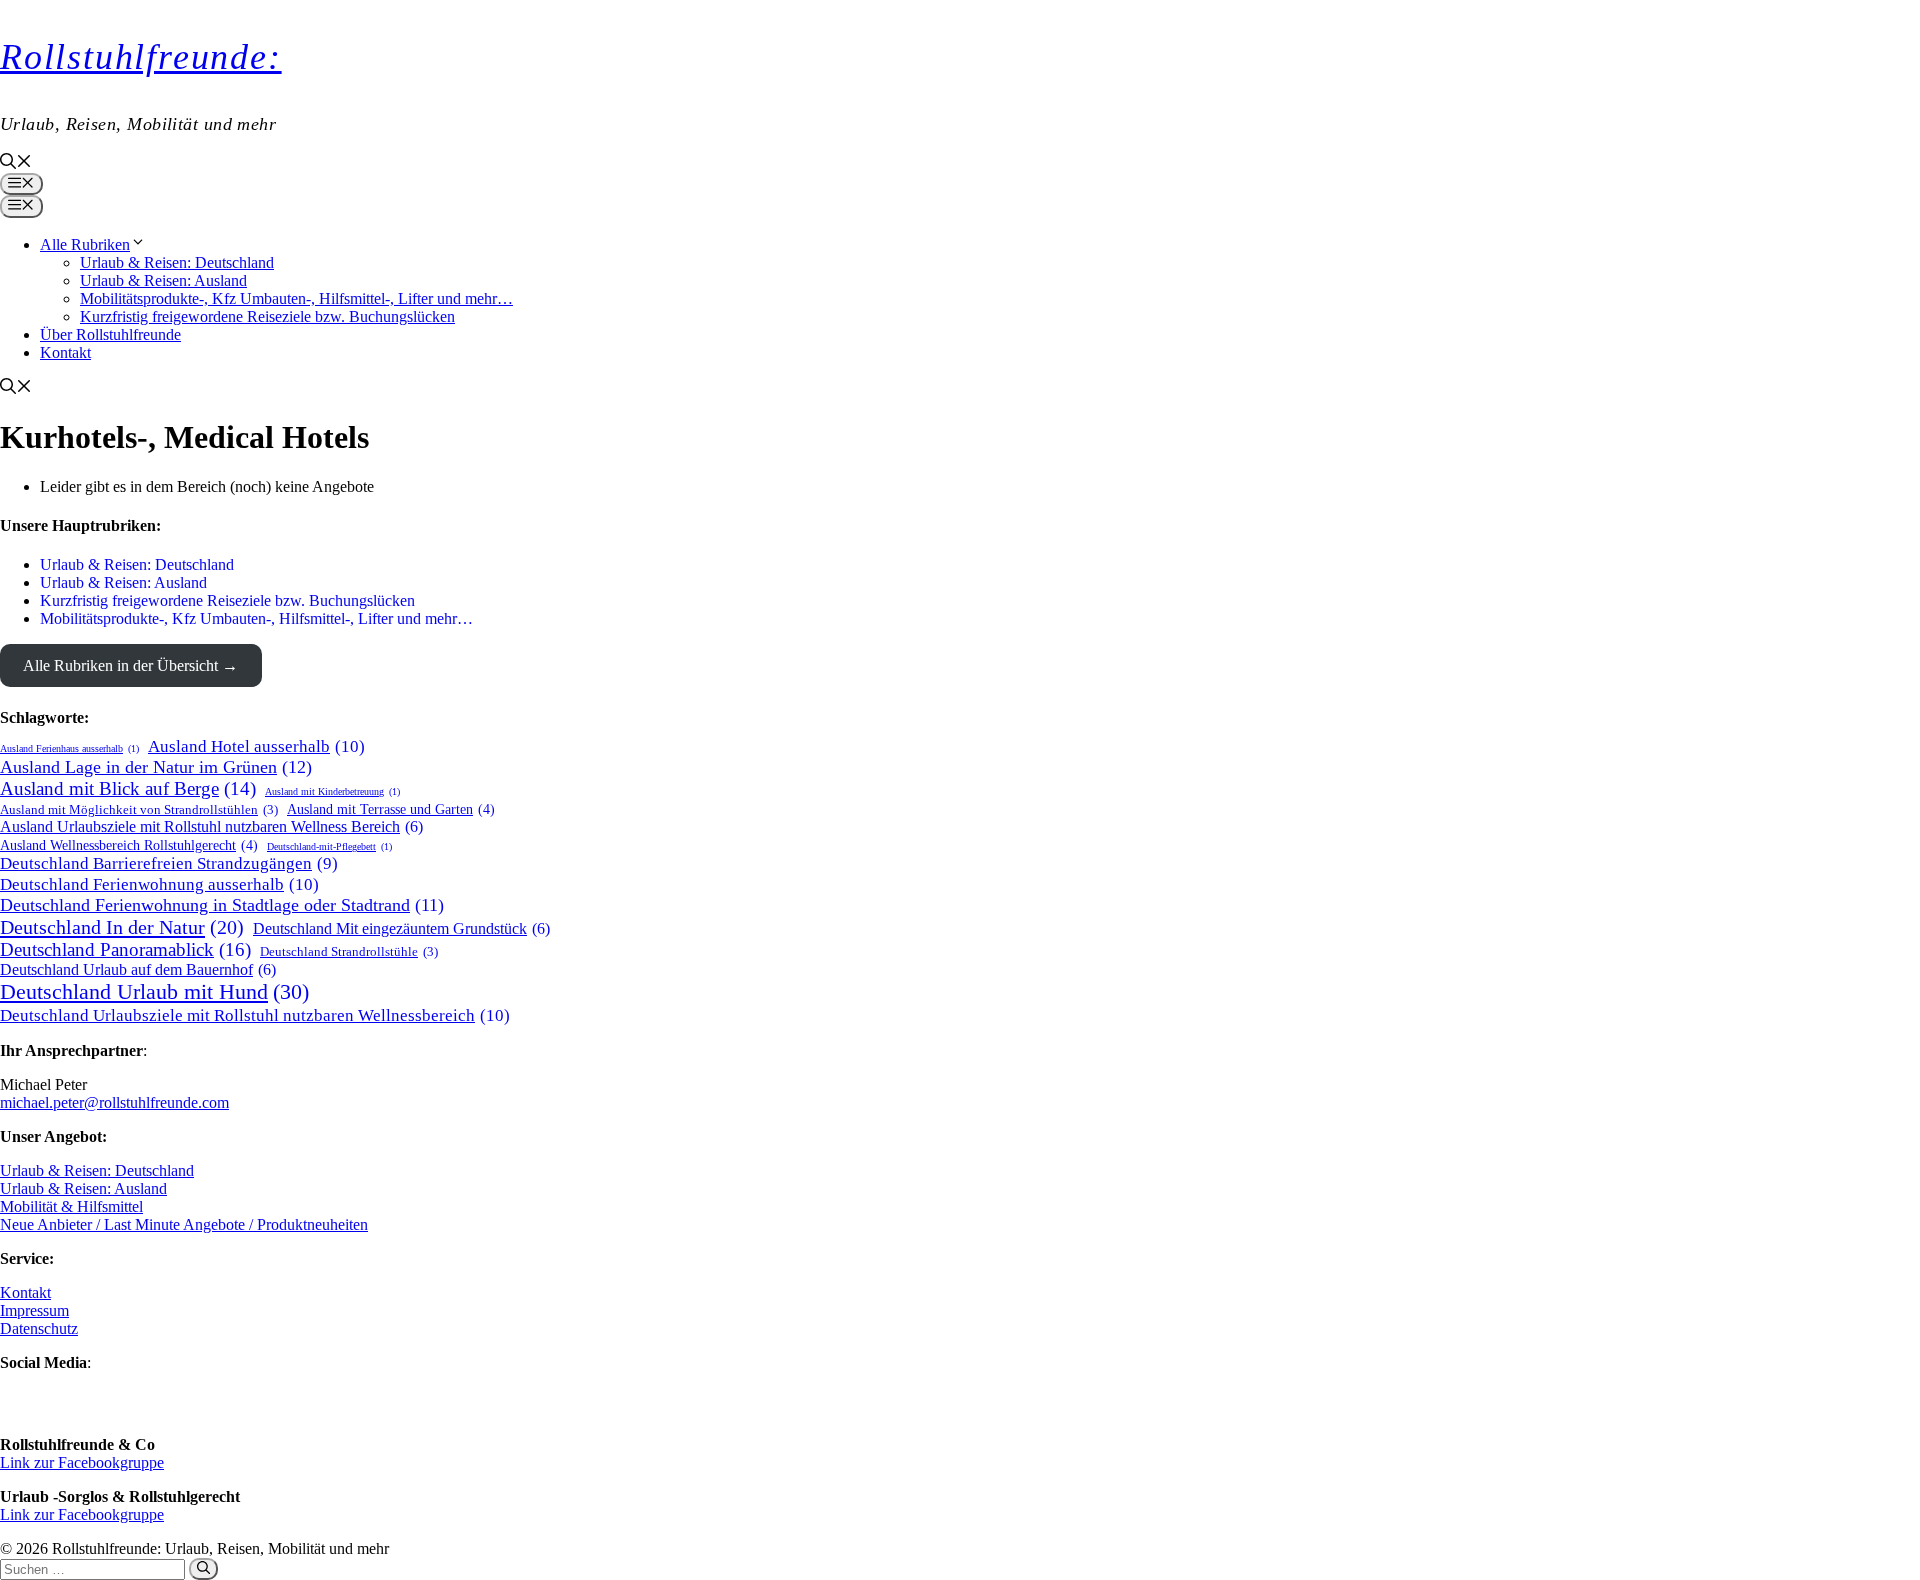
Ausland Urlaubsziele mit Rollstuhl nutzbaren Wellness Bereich (211, 826)
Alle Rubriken (85, 244)
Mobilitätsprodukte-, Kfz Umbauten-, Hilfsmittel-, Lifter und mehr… (296, 298)
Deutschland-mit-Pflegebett (329, 846)
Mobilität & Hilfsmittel (71, 1206)
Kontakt (65, 352)
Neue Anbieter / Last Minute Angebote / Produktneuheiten (184, 1224)
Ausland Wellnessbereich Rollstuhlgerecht (129, 845)
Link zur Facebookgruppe (82, 1462)
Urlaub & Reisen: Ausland (163, 280)
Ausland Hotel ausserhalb (256, 746)
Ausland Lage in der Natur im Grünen (156, 767)
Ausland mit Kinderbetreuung (332, 791)
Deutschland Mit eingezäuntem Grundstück (401, 928)
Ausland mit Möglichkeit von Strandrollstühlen (139, 809)
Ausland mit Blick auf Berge (128, 788)
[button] (16, 163)
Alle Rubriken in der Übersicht (120, 665)
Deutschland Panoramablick (125, 949)
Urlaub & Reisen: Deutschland (177, 262)
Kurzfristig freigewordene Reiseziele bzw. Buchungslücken (267, 316)
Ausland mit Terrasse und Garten (391, 809)
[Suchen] (203, 1569)
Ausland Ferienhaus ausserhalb (69, 748)
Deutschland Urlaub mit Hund (154, 991)
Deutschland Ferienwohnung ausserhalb (159, 884)
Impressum (34, 1310)
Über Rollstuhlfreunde (110, 334)
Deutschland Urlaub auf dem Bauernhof (138, 969)
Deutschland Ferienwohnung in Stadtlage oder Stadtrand (222, 905)
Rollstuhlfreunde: (141, 57)
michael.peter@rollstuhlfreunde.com (114, 1102)
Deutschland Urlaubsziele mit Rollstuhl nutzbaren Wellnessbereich (255, 1015)
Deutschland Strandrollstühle (349, 951)
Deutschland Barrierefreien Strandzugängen (169, 863)
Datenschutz (39, 1328)
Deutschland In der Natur (122, 927)
